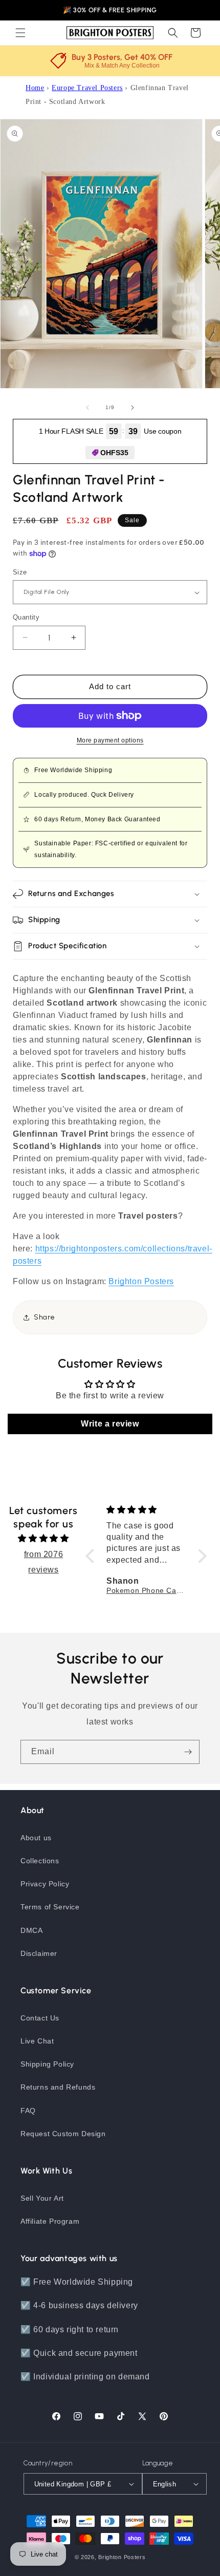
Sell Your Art (42, 2198)
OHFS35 (114, 453)
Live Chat (37, 2041)
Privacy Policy (45, 1884)
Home (35, 88)
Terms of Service (50, 1907)
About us (36, 1838)
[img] (43, 1538)
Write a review (110, 1424)
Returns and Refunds (58, 2087)
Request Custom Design (63, 2134)
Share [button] (45, 1317)
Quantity (26, 617)
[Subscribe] (188, 1752)
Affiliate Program (50, 2221)
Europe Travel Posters (87, 88)
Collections (40, 1861)
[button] (20, 33)
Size (20, 572)
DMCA (31, 1930)
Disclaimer (39, 1953)
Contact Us (40, 2018)
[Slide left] (87, 408)
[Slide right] (133, 408)
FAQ (28, 2111)
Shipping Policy (47, 2064)
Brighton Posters (122, 2557)
